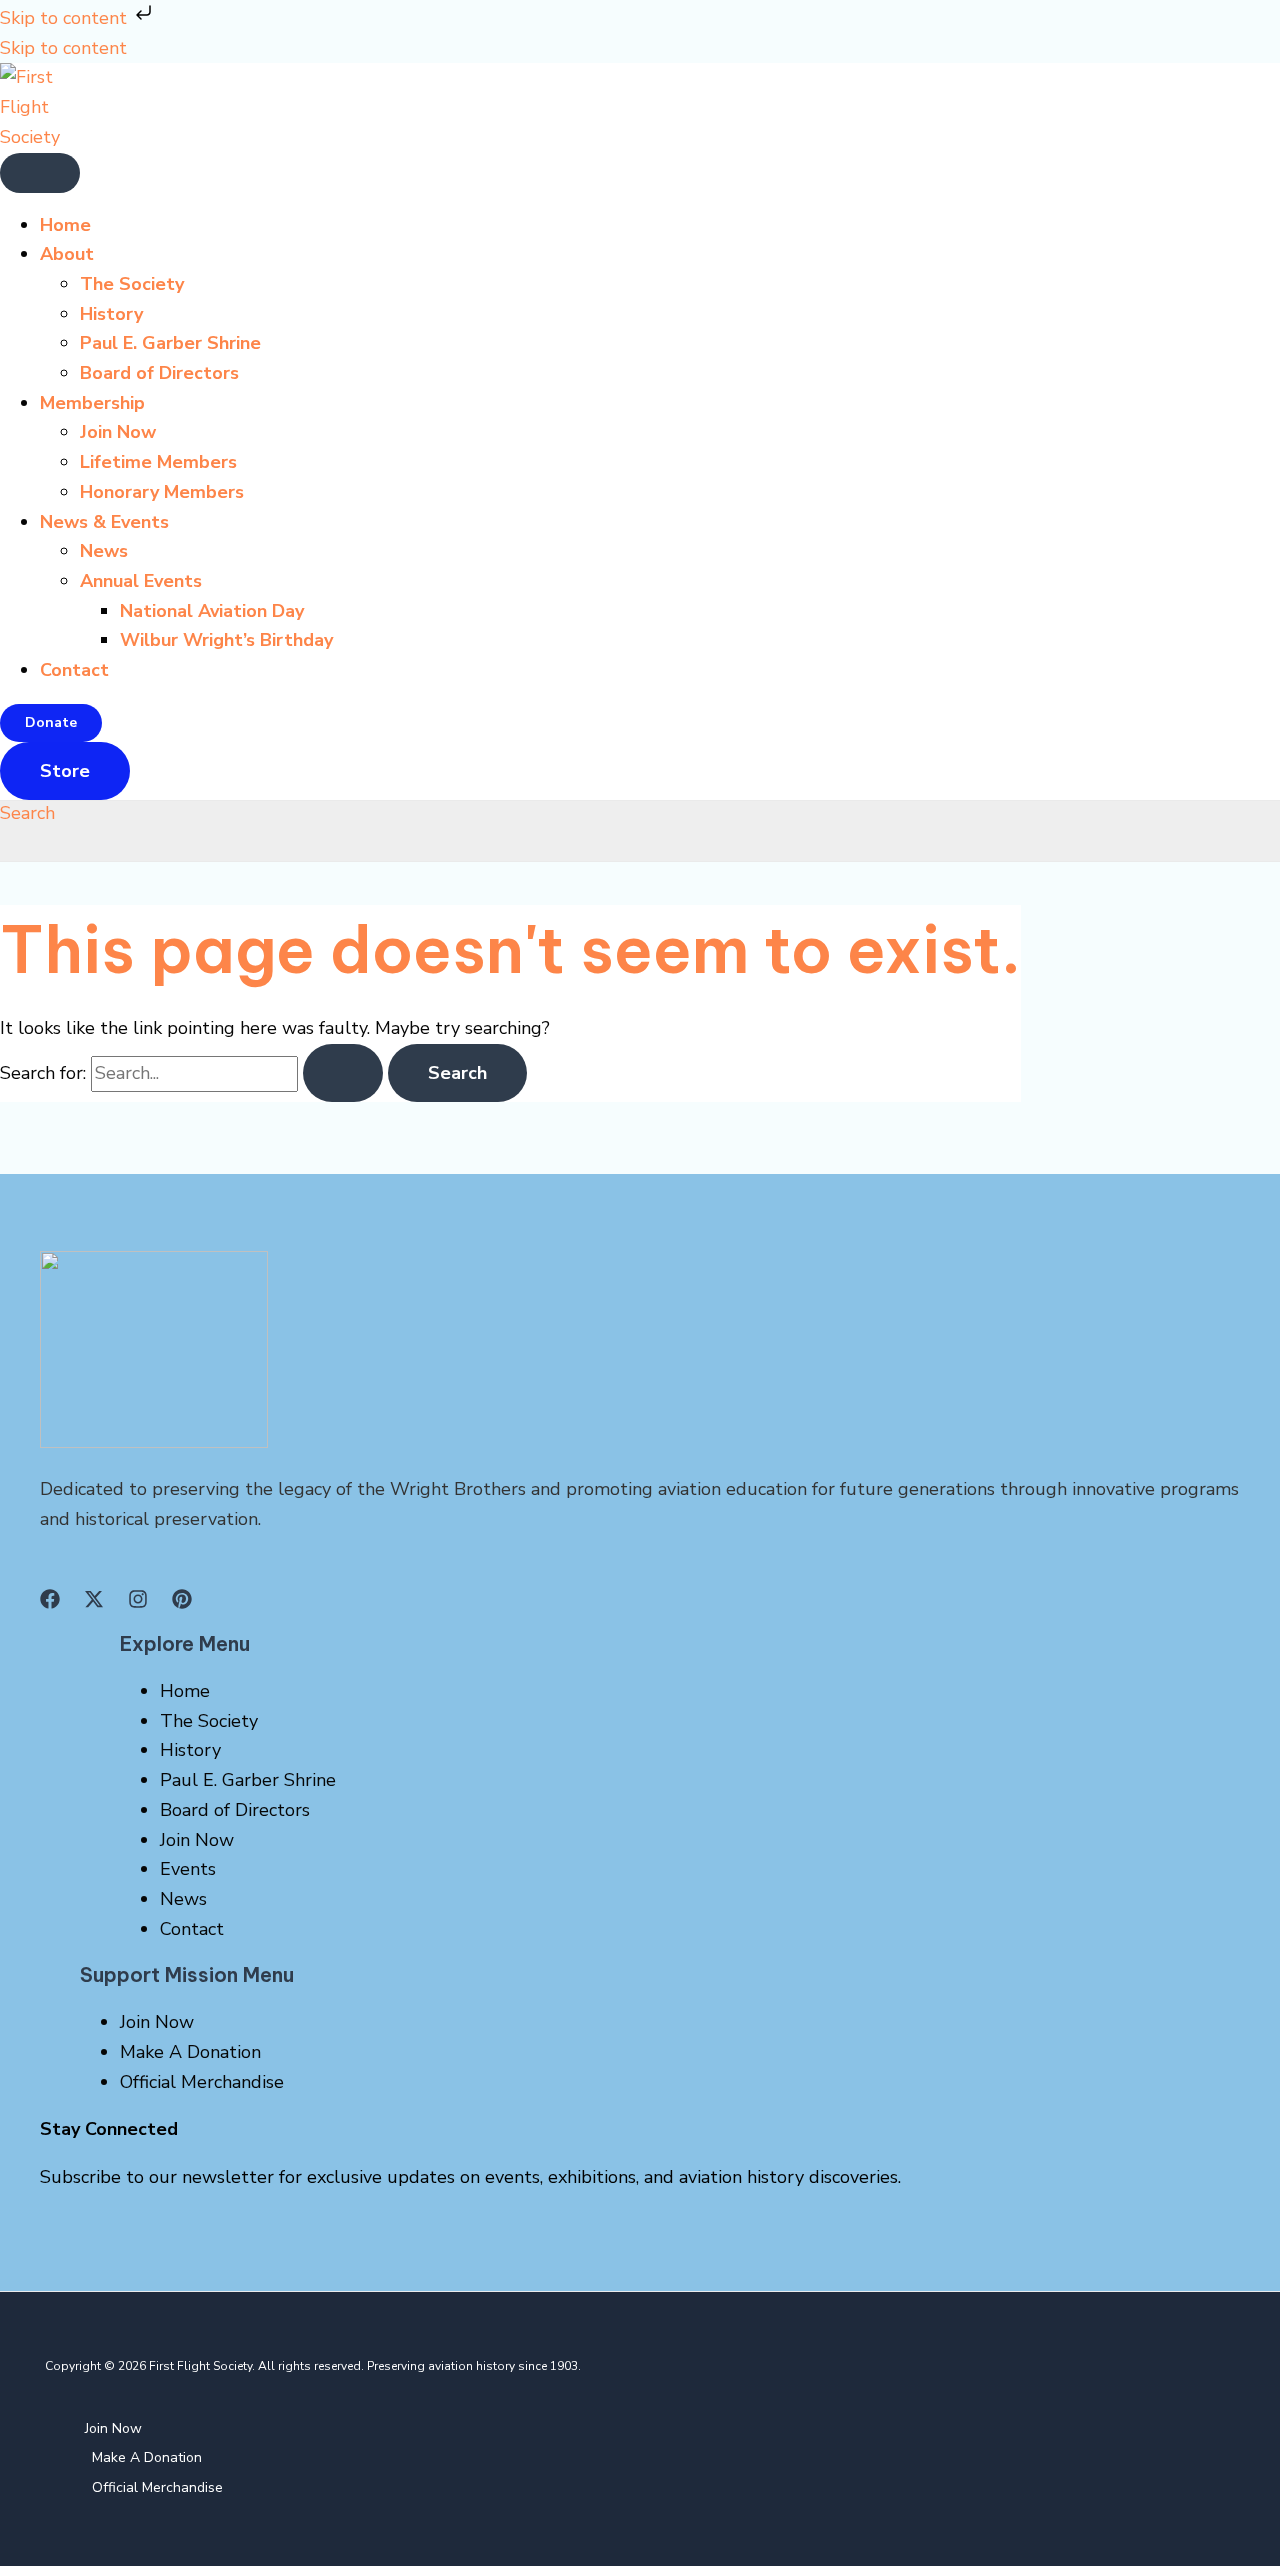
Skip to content (66, 18)
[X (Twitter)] (94, 1603)
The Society (132, 284)
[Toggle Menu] (40, 173)
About (67, 254)
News (104, 551)
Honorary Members (162, 492)
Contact (74, 670)
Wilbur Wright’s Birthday (226, 640)
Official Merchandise (202, 2082)
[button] (51, 723)
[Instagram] (138, 1603)
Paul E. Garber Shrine (170, 343)
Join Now (118, 432)
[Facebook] (50, 1603)
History (111, 314)
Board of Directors (159, 373)
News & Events (104, 522)
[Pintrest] (182, 1603)
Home (65, 225)
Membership (92, 403)
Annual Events (141, 581)
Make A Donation (190, 2052)
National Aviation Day (212, 611)
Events (188, 1869)
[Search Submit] (343, 1073)
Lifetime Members (158, 462)
